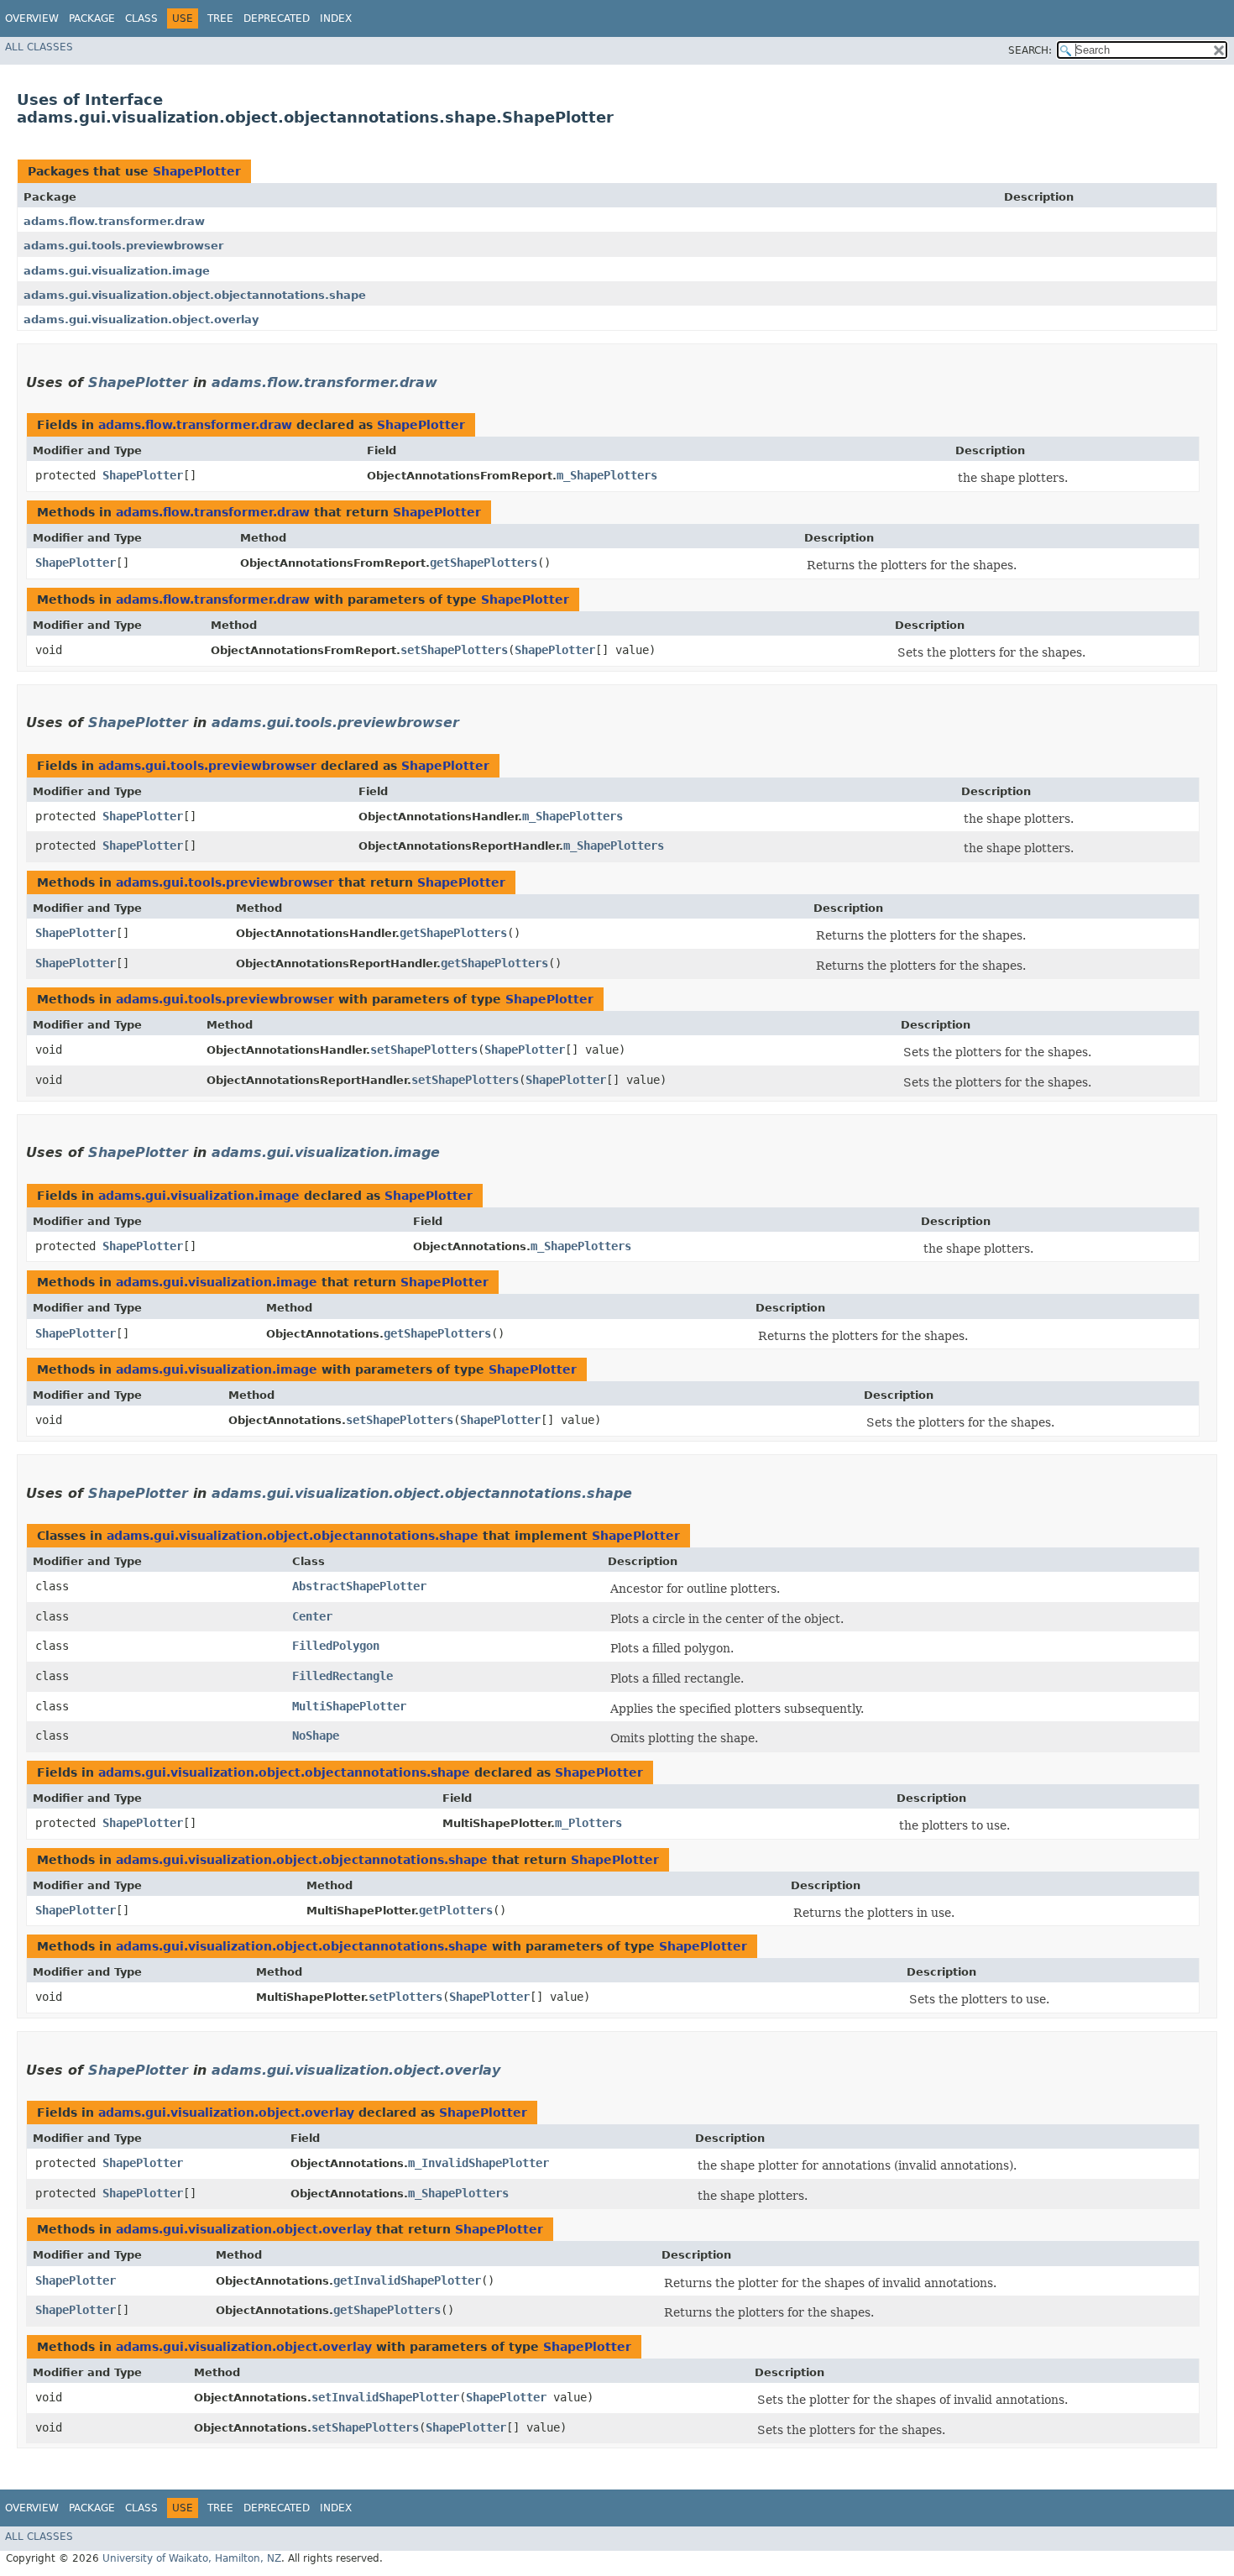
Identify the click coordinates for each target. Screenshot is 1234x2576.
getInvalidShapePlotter (407, 2280)
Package (92, 18)
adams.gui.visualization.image (117, 271)
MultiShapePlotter (349, 1706)
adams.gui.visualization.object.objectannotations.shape (195, 295)
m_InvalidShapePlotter (478, 2163)
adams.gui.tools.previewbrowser (123, 246)
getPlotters (456, 1910)
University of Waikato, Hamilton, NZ (192, 2558)
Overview (32, 18)
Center (312, 1616)
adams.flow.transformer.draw (114, 221)
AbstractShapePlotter (359, 1586)
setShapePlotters (454, 650)
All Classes (39, 47)
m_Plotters (588, 1823)
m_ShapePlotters (607, 475)
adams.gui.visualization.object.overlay (141, 319)
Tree (220, 18)
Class (141, 18)
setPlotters (405, 1997)
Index (336, 18)
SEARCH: (1030, 50)
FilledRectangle (342, 1676)
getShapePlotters (484, 563)
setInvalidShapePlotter (385, 2397)
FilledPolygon (336, 1646)
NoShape (316, 1736)
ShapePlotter (197, 171)
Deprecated (277, 18)
